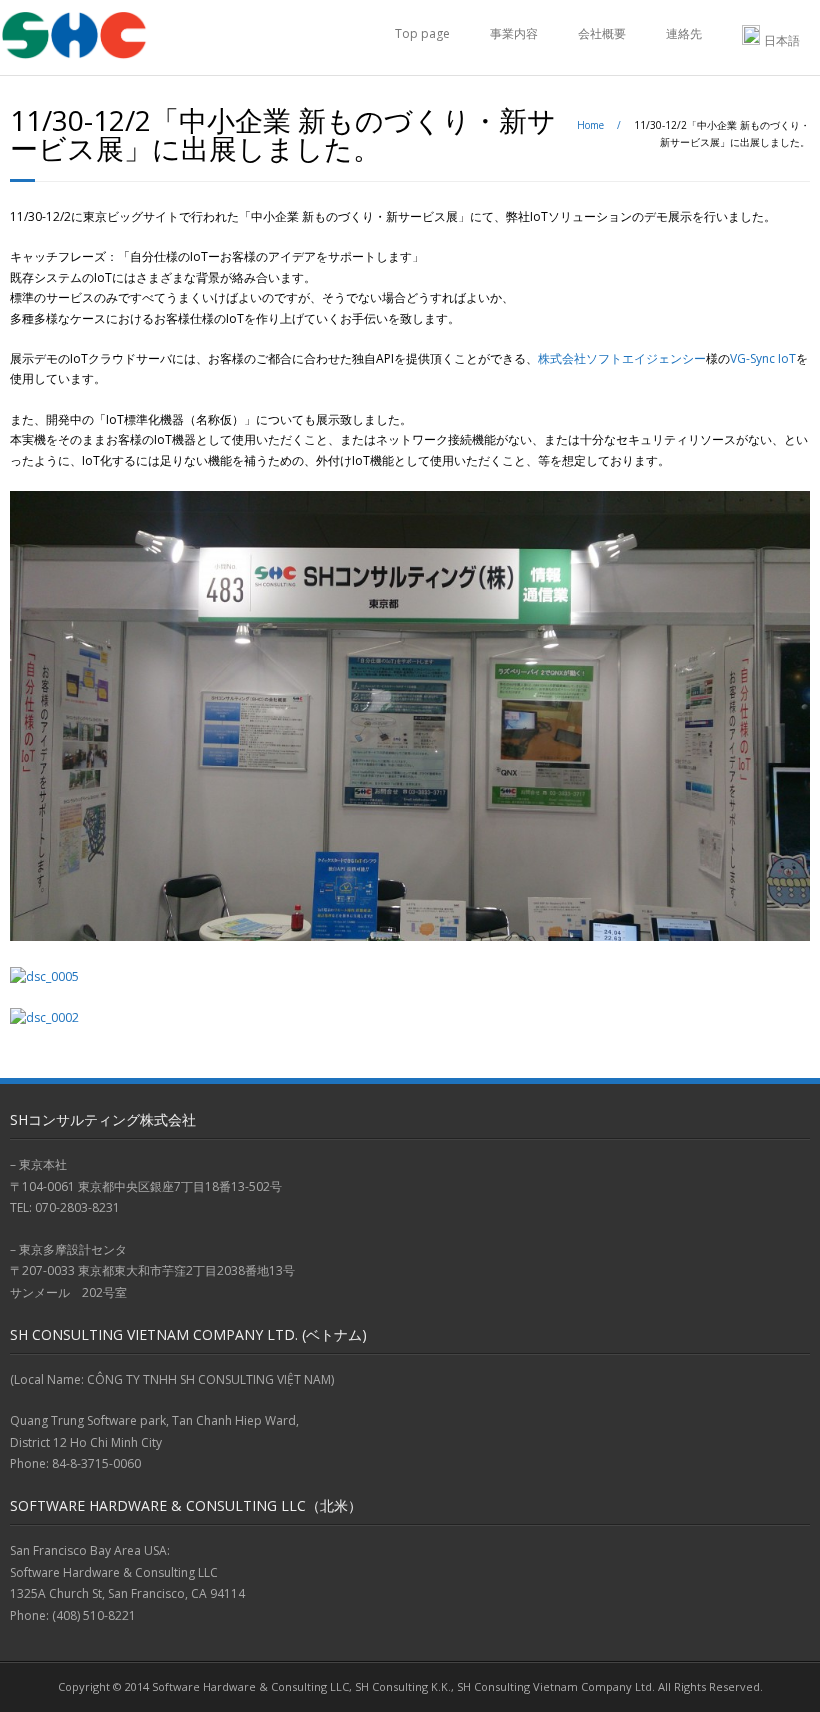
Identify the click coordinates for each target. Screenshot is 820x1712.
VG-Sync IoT (763, 358)
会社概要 (602, 33)
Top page (422, 33)
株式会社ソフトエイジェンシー (622, 358)
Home (590, 125)
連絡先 (684, 33)
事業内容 (514, 33)
